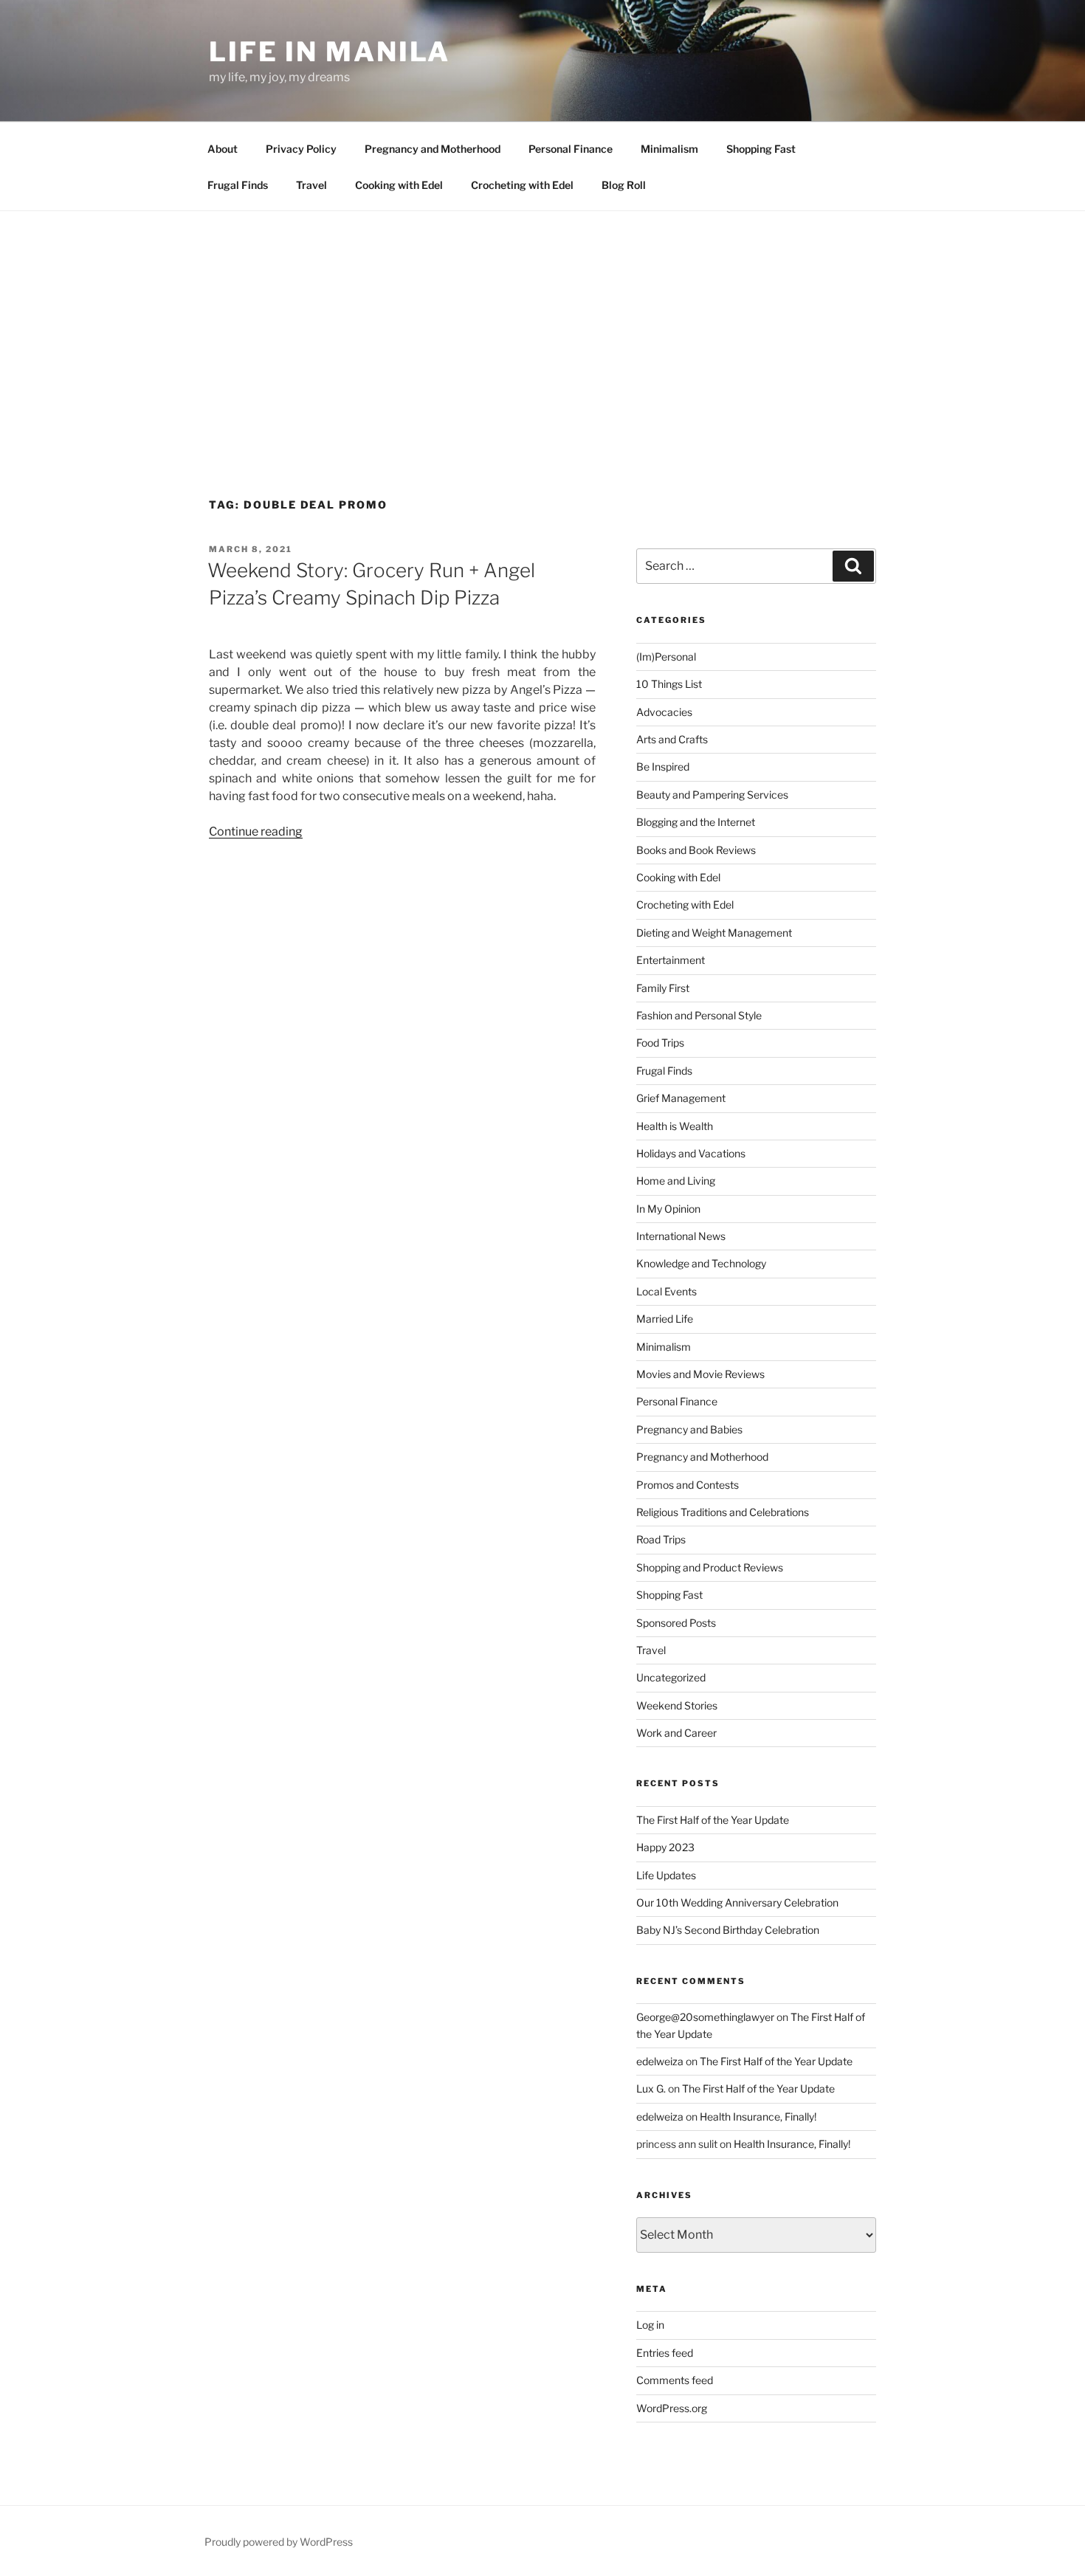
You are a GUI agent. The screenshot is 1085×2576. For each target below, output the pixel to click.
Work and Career (676, 1733)
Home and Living (676, 1181)
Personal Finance (571, 149)
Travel (311, 185)
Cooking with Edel (399, 185)
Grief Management (681, 1098)
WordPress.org (672, 2408)
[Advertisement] (542, 322)
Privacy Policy (301, 149)
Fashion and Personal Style (699, 1015)
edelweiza (660, 2061)
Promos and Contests (688, 1485)
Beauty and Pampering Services (712, 795)
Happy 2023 (665, 1847)
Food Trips (660, 1043)
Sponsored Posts (676, 1623)
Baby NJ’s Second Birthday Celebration (728, 1930)
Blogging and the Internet (696, 822)
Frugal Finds (238, 185)
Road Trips (661, 1539)
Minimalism (669, 149)
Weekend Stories (677, 1705)
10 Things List (669, 684)
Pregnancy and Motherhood (433, 149)
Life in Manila (330, 52)
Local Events (666, 1291)
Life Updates (666, 1875)
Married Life (665, 1319)
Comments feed (675, 2380)
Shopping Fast (761, 149)
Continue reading (256, 831)
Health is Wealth (675, 1126)
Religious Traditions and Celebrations (723, 1512)
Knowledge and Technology (701, 1263)
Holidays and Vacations (691, 1153)
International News (681, 1236)
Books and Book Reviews (696, 850)
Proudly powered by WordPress (279, 2542)
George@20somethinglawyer (705, 2017)
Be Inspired (663, 767)
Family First (663, 988)
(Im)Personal (666, 657)
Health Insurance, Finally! (758, 2117)
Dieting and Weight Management (714, 933)
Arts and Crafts (672, 739)
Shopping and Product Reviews (710, 1567)
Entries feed (665, 2353)
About (223, 149)
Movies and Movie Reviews (700, 1374)
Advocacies (664, 712)
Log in (650, 2325)
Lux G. (651, 2088)
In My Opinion (668, 1209)
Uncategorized (671, 1677)
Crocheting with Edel (522, 185)
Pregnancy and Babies (689, 1429)
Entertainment (671, 960)
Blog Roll (624, 185)
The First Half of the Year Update (713, 1820)
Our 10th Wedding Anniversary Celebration (737, 1902)
